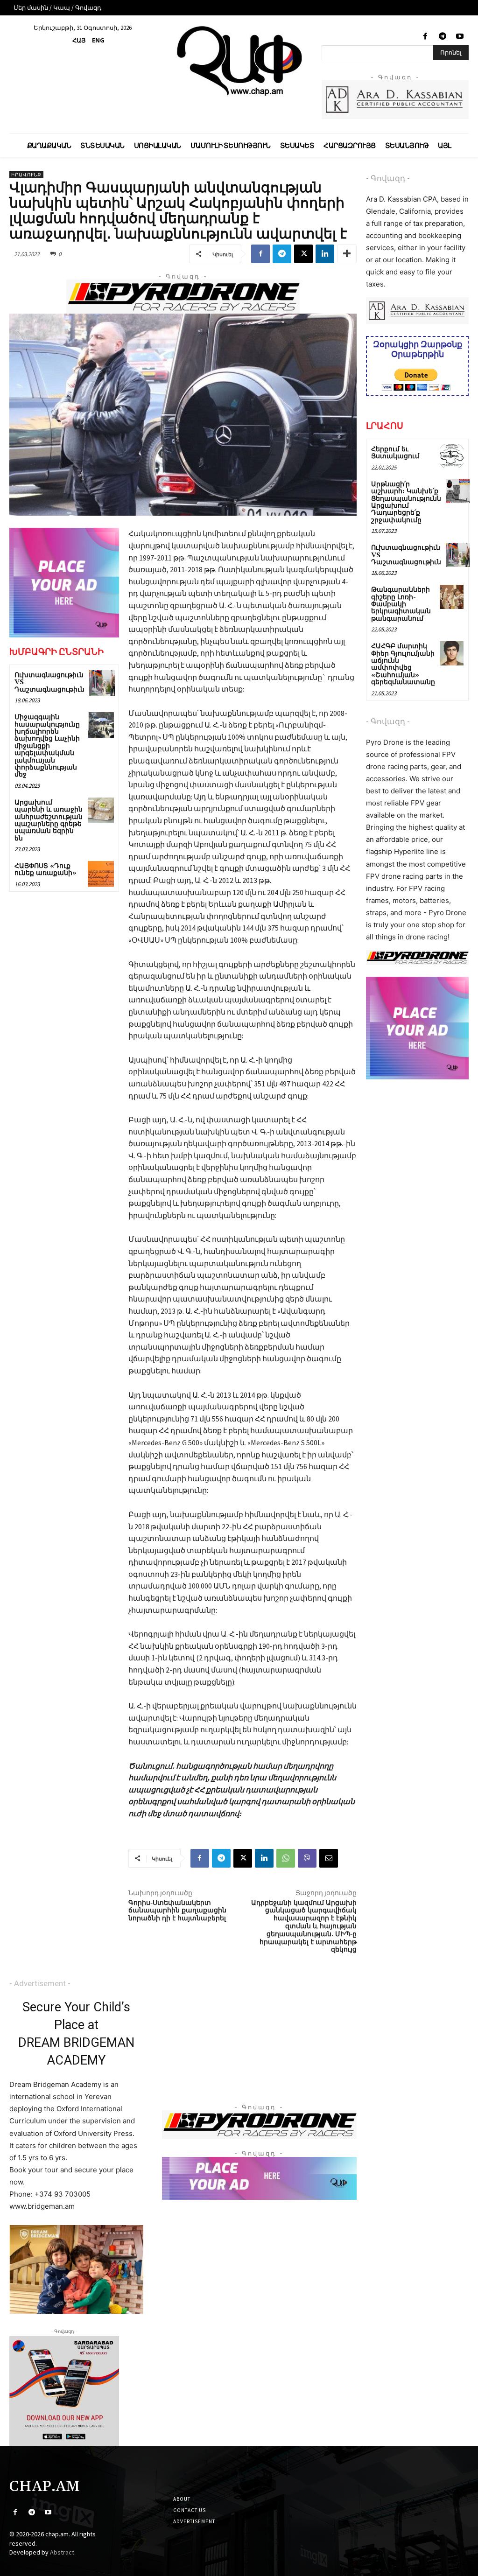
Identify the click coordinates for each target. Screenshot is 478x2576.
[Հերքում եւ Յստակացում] (452, 456)
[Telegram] (443, 37)
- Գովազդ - (388, 178)
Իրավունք (26, 175)
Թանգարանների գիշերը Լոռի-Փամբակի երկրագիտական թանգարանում (401, 604)
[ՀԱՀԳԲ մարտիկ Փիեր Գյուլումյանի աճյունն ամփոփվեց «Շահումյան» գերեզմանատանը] (452, 653)
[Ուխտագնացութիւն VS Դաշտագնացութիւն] (102, 683)
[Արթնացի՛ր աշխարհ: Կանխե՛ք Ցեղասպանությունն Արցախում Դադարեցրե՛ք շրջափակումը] (458, 491)
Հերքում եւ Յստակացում (395, 453)
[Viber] (307, 1858)
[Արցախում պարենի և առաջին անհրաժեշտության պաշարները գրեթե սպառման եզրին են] (101, 810)
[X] (303, 254)
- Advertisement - (40, 1983)
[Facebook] (425, 37)
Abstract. (63, 2552)
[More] (347, 254)
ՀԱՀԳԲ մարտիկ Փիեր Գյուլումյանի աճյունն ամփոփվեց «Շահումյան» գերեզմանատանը (403, 664)
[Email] (329, 1858)
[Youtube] (460, 37)
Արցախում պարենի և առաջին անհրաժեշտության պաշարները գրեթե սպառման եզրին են (49, 821)
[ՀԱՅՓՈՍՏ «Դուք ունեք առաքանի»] (101, 874)
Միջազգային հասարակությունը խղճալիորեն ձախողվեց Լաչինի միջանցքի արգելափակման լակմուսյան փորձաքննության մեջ (47, 746)
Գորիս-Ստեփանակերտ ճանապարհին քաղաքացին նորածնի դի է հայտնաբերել (177, 1911)
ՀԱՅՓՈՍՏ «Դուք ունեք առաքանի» (46, 870)
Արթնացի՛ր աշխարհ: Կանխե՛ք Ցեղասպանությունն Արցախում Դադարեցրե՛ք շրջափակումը (406, 502)
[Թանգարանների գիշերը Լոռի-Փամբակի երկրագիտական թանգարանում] (452, 597)
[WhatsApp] (286, 1858)
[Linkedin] (325, 254)
